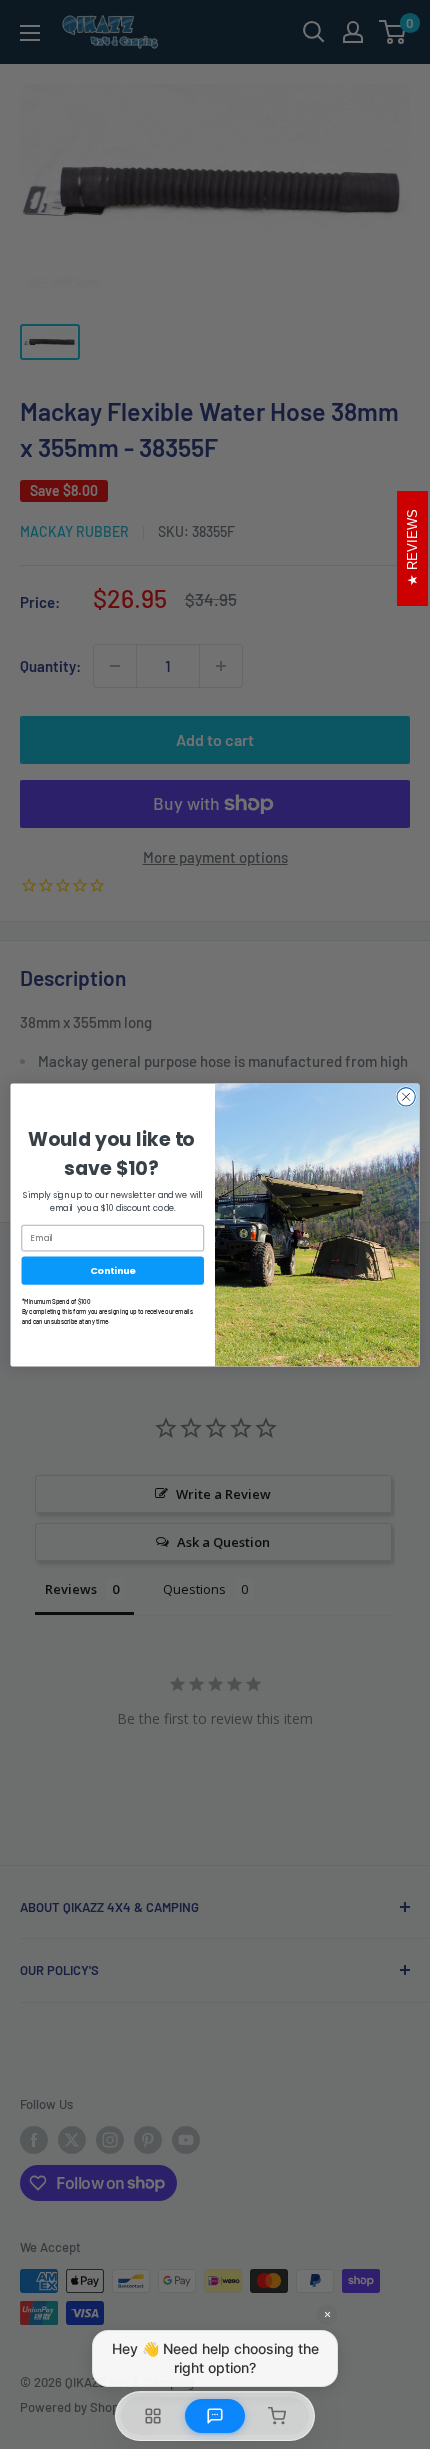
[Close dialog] (406, 1096)
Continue (113, 1269)
